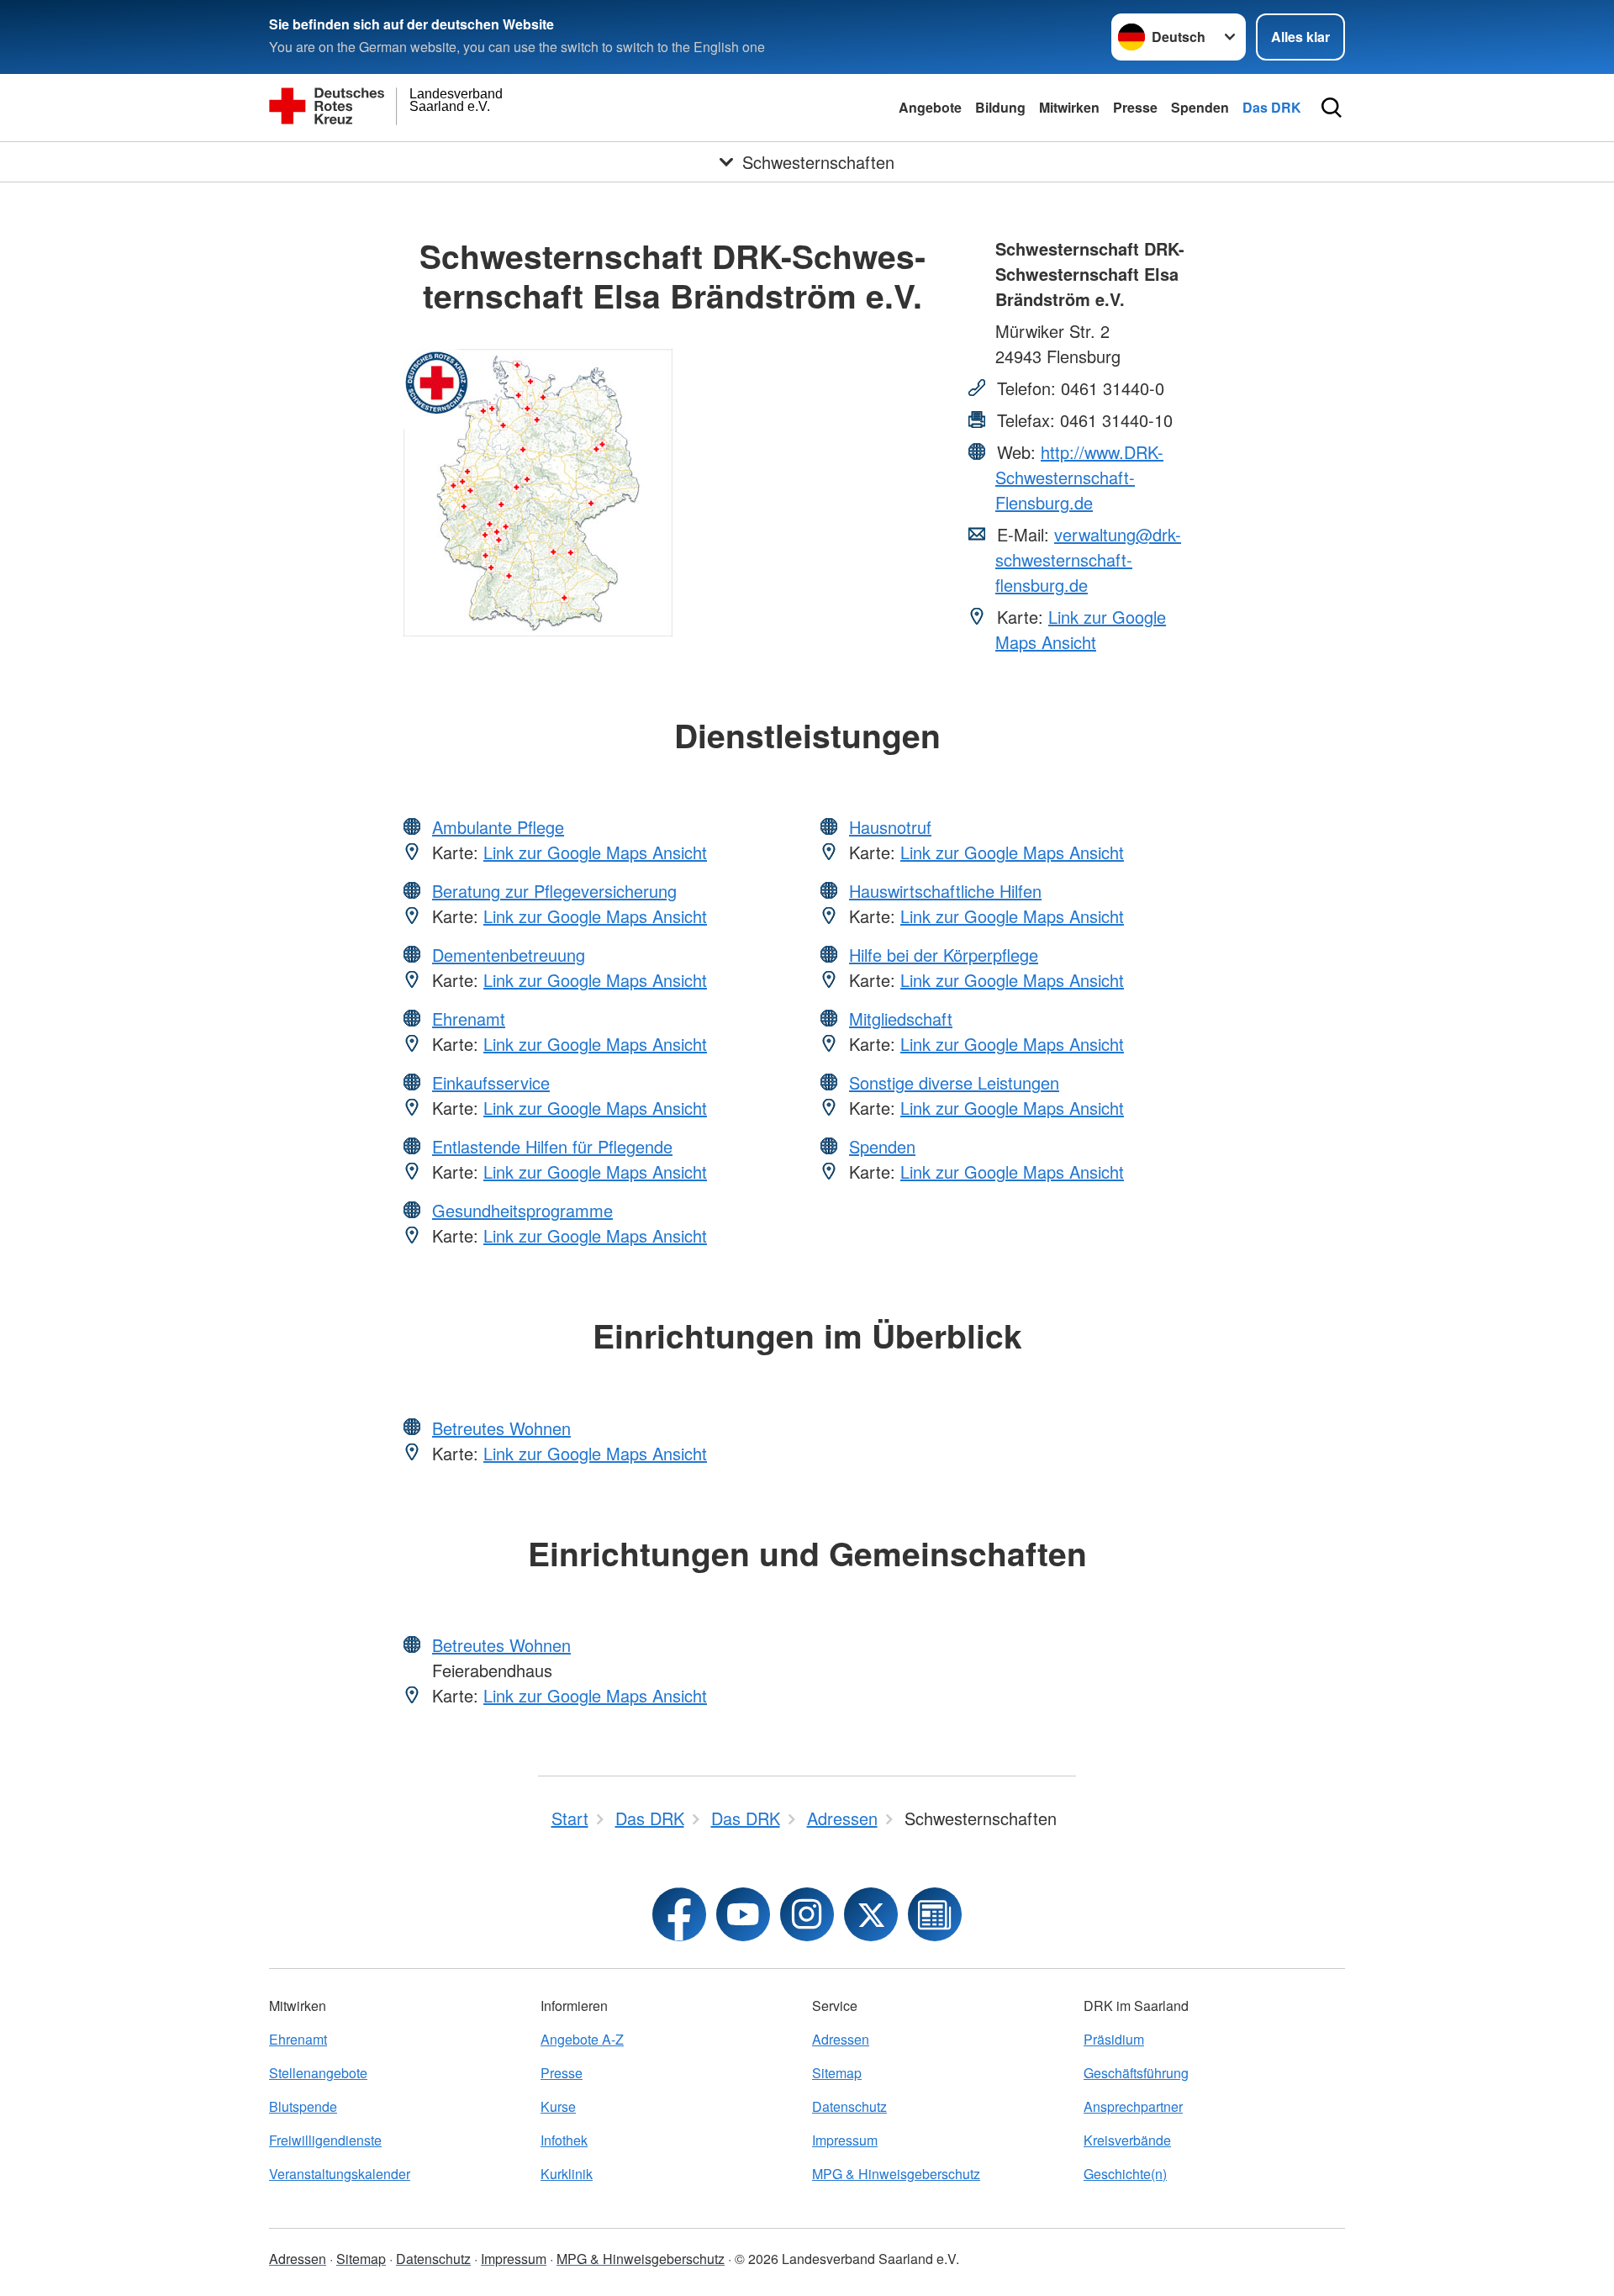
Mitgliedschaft (901, 1019)
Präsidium (1114, 2039)
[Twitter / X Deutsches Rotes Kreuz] (871, 1914)
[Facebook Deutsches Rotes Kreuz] (679, 1914)
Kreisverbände (1127, 2140)
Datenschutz (849, 2106)
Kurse (558, 2106)
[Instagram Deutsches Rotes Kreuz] (807, 1914)
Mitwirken (1069, 107)
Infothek (564, 2140)
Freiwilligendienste (325, 2140)
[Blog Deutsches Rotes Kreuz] (935, 1914)
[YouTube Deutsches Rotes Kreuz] (743, 1914)
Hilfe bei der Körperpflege (944, 955)
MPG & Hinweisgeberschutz (896, 2174)
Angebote (930, 107)
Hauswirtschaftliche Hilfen (945, 891)
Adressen (841, 2039)
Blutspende (303, 2106)
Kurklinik (567, 2174)
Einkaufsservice (491, 1082)
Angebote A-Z (582, 2039)
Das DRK (1272, 107)
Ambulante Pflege (498, 827)
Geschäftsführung (1136, 2073)
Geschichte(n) (1125, 2174)
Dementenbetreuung (509, 955)
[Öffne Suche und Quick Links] (1332, 108)
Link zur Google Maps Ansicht (1081, 629)
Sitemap (837, 2073)
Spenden (1200, 107)
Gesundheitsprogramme (522, 1210)
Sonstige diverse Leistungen (954, 1082)
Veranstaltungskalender (340, 2174)
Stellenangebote (318, 2073)
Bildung (1000, 107)
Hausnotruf (890, 827)
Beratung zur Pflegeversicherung (554, 891)
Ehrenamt (469, 1019)
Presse (1135, 107)
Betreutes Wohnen (501, 1428)
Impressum (845, 2140)
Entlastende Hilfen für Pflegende (552, 1146)
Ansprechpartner (1133, 2106)
